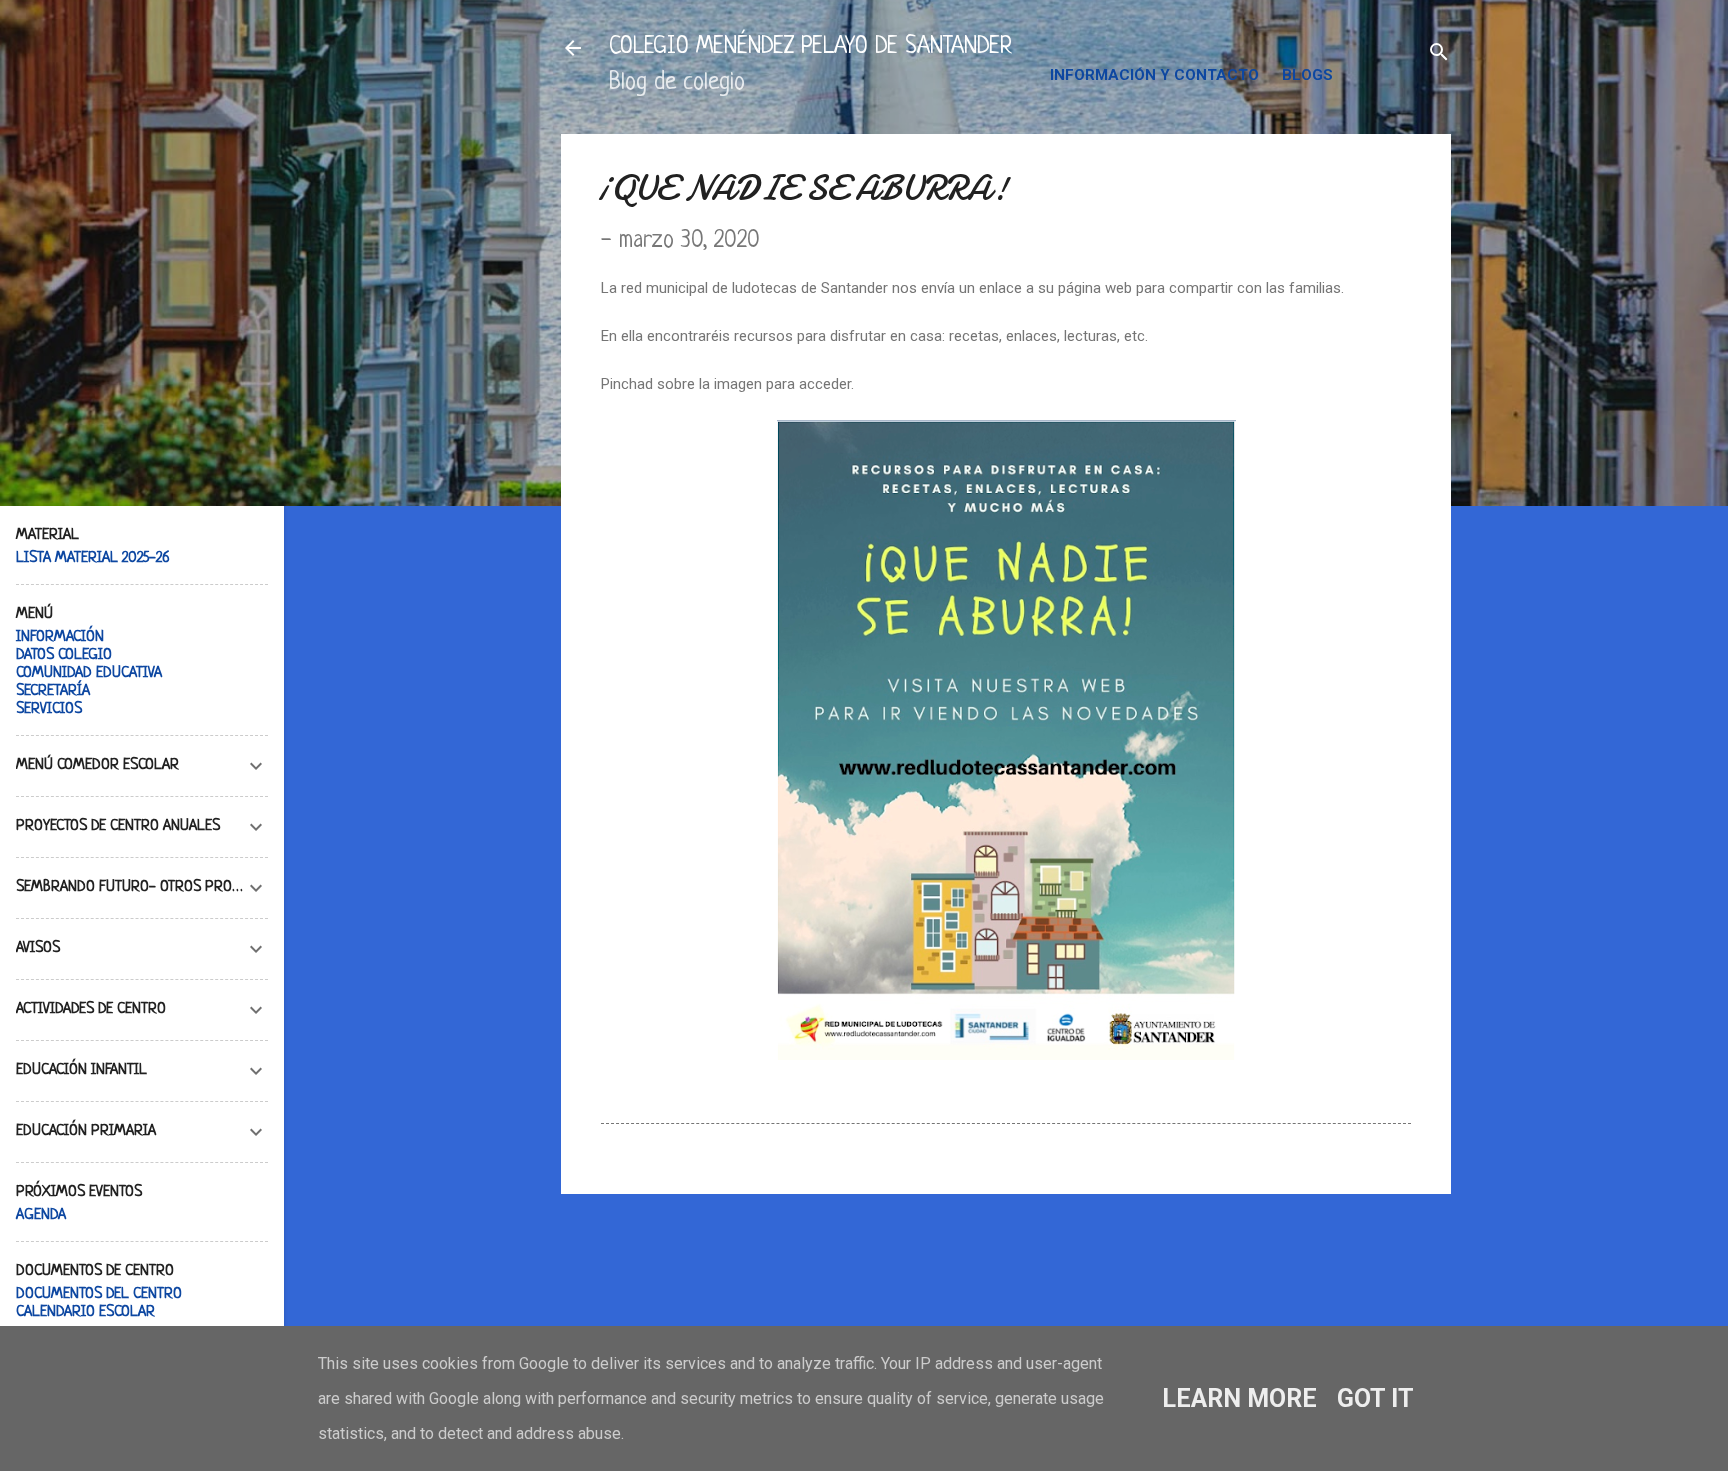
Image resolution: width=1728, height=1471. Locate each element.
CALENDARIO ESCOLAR (85, 1312)
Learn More (1239, 1398)
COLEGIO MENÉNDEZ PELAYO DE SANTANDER (810, 47)
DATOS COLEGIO (64, 655)
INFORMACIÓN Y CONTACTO (1154, 75)
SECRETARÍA (53, 691)
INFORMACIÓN (60, 637)
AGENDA (41, 1215)
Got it (1375, 1398)
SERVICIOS (49, 709)
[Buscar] (1439, 54)
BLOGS (1307, 75)
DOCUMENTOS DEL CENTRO (99, 1294)
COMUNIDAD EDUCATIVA (89, 673)
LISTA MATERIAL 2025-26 (93, 558)
